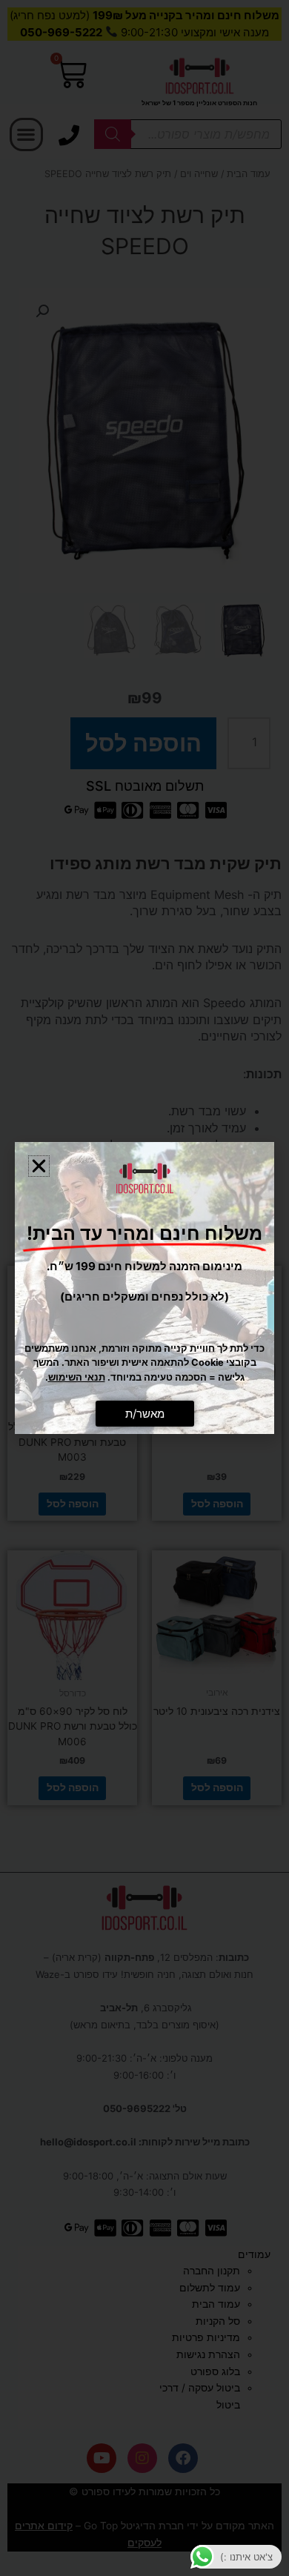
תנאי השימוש (77, 1377)
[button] (39, 1166)
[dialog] (144, 1288)
